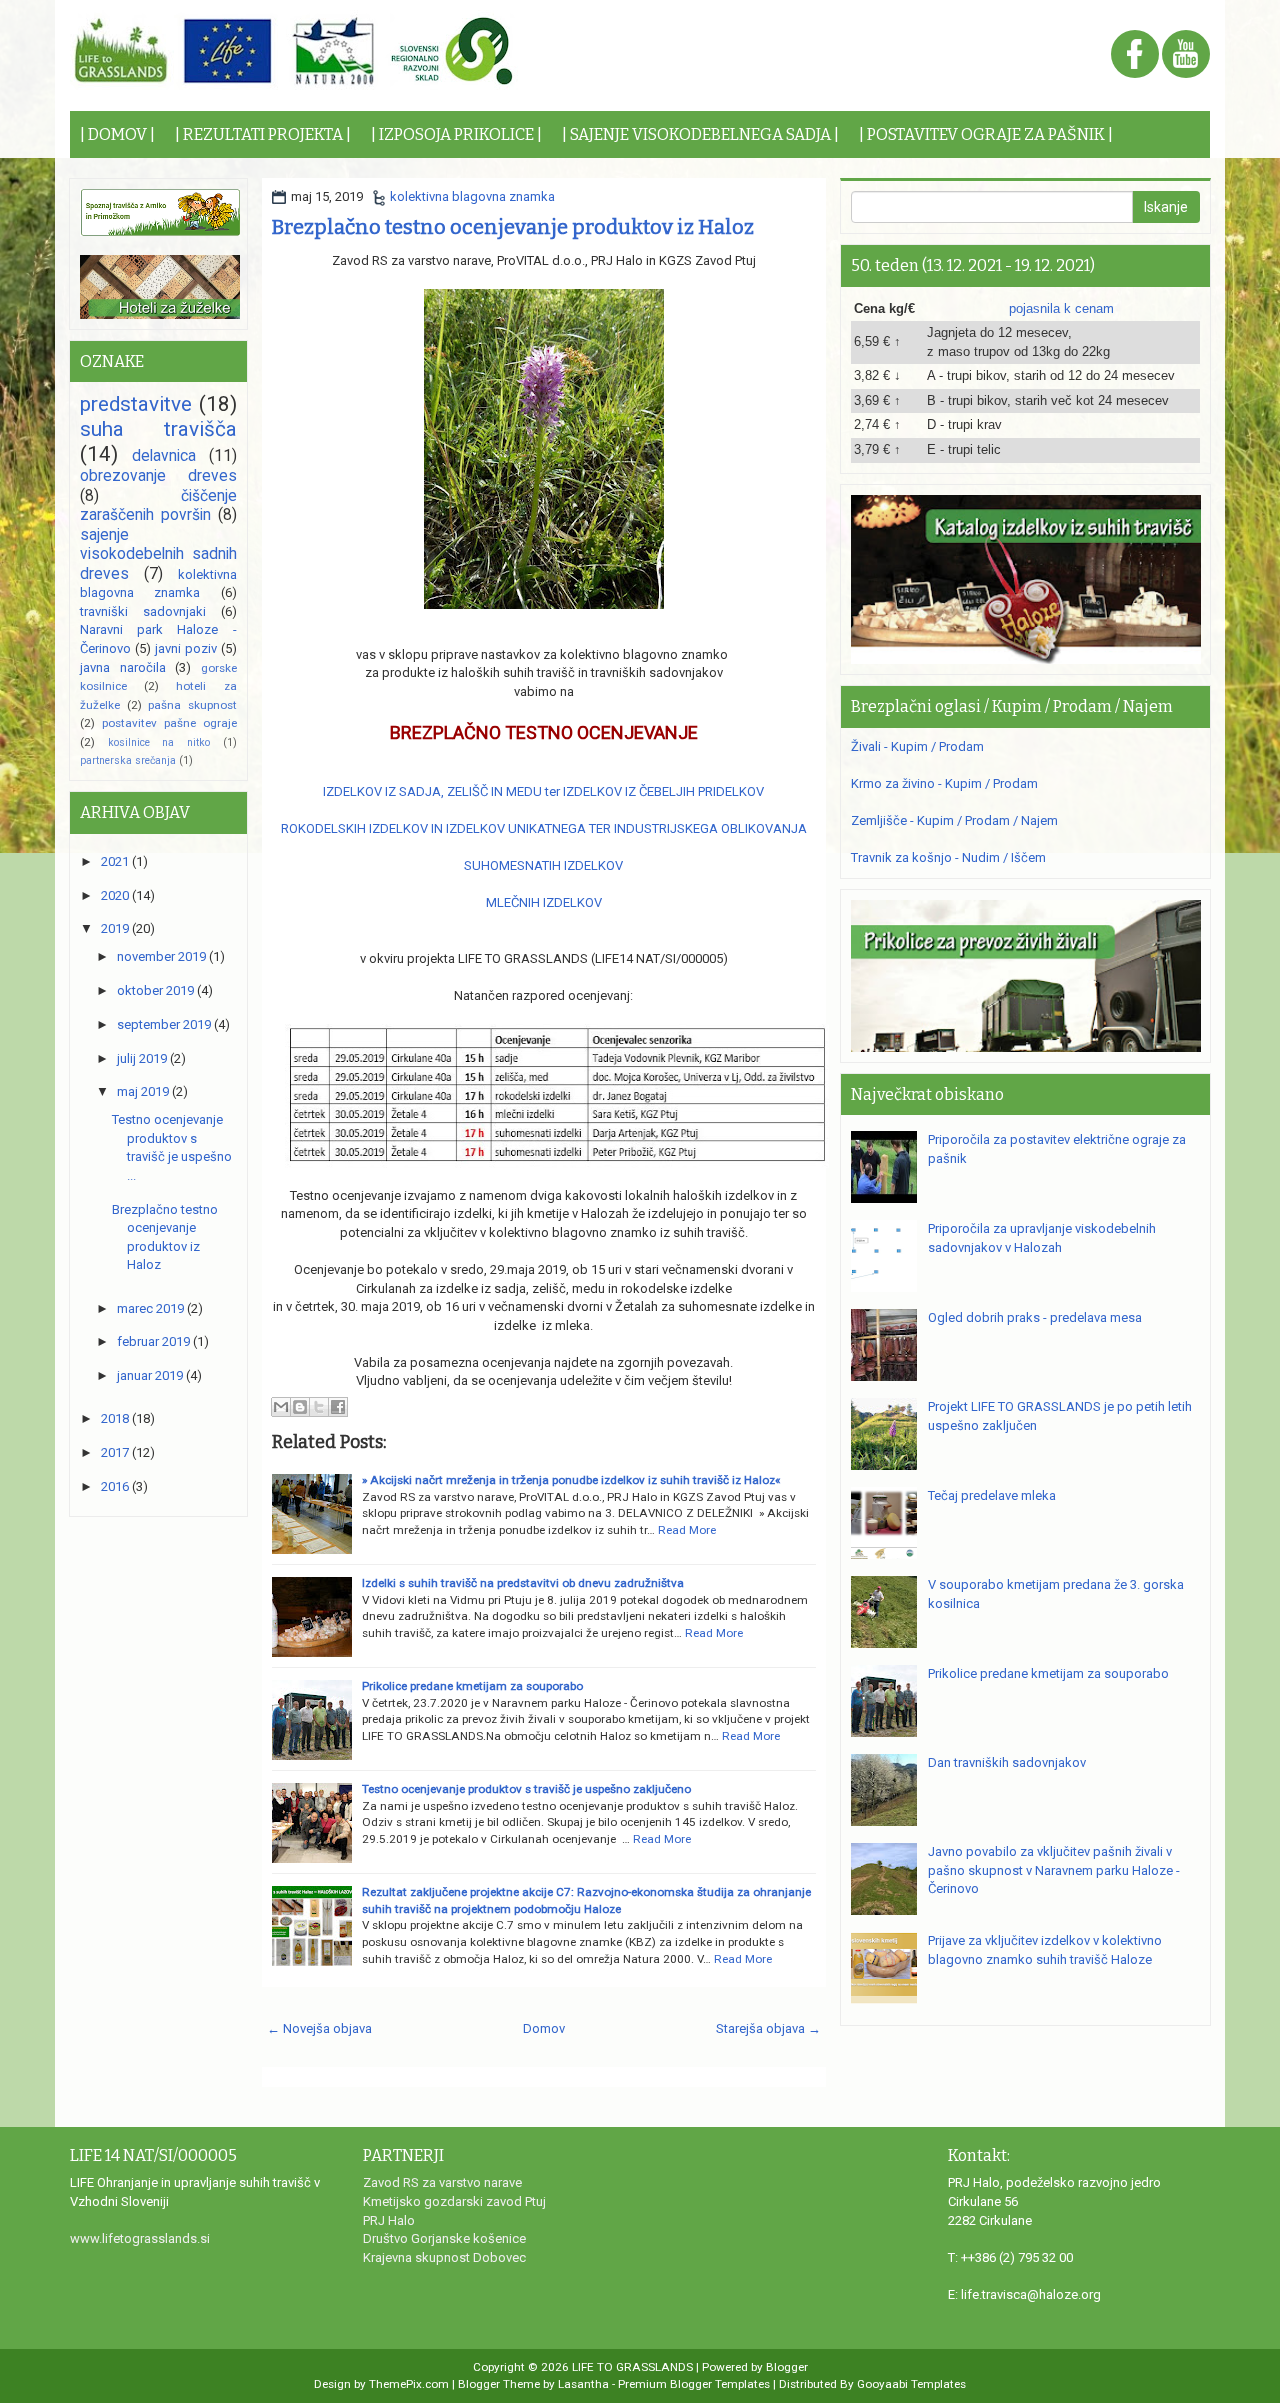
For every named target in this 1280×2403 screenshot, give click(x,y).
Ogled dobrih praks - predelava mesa (1035, 1317)
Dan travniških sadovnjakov (1007, 1762)
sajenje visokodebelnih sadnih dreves (158, 554)
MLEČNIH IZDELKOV (544, 902)
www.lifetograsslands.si (140, 2238)
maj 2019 (143, 1091)
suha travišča (158, 429)
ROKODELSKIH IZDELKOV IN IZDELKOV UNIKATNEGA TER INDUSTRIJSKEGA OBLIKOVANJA (544, 828)
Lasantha (583, 2384)
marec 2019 (150, 1308)
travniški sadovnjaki (143, 611)
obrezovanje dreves (158, 476)
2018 (115, 1418)
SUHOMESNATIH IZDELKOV (543, 865)
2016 (115, 1486)
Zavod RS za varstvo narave (442, 2182)
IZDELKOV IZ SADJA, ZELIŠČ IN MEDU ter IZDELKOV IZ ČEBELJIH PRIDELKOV (543, 791)
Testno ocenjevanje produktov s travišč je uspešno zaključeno (526, 1789)
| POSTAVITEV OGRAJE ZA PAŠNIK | (986, 134)
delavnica (164, 456)
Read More (687, 1530)
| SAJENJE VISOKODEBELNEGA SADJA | (700, 134)
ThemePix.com (409, 2384)
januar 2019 (150, 1375)
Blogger (787, 2367)
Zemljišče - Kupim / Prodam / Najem (954, 820)
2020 (115, 895)
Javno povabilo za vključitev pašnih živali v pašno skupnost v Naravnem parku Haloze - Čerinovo (1054, 1870)
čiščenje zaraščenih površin (158, 506)
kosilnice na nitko (159, 742)
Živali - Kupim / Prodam (917, 746)
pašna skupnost (192, 705)
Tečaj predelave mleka (992, 1495)
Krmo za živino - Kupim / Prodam (944, 783)
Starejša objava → (768, 2028)
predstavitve (136, 404)
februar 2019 (153, 1341)
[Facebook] (1135, 55)
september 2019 (164, 1024)
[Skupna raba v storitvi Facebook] (338, 1407)
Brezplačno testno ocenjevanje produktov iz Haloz (513, 227)
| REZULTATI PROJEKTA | (263, 134)
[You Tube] (1186, 55)
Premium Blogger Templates (694, 2384)
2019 (115, 928)
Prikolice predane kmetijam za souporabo (472, 1686)
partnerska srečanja (128, 760)
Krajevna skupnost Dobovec (444, 2257)
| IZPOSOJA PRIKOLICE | (456, 134)
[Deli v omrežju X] (319, 1407)
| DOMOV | (117, 134)
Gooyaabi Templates (911, 2384)
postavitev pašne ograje (169, 723)
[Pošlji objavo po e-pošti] (281, 1407)
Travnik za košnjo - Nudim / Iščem (948, 857)
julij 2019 (142, 1058)
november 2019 (161, 956)
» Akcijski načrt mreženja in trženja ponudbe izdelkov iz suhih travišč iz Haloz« (571, 1480)
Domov (544, 2028)
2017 (115, 1452)
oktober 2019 (155, 990)
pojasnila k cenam (1061, 308)
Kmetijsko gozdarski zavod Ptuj (454, 2201)
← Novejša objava (319, 2028)
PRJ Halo (389, 2220)
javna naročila (123, 667)
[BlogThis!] (300, 1407)
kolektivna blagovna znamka (472, 196)
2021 (115, 861)
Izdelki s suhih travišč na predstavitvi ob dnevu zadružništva (523, 1583)
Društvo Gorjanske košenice (444, 2238)
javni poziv (186, 648)
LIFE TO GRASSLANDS (632, 2367)
